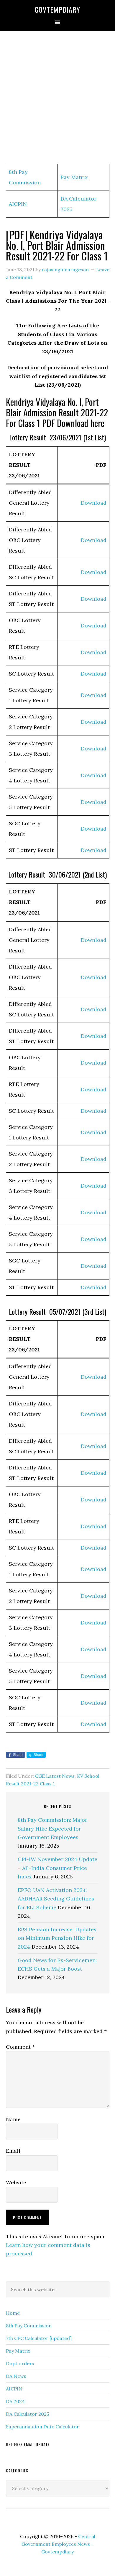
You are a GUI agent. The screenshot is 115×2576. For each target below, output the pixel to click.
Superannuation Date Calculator (42, 2427)
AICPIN (18, 204)
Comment (20, 2047)
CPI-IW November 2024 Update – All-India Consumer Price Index (57, 1868)
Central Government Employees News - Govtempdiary (58, 2544)
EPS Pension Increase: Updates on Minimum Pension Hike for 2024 (57, 1938)
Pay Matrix (74, 177)
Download (94, 503)
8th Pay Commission (29, 2326)
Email (13, 2151)
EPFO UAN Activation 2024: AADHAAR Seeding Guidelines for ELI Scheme (56, 1899)
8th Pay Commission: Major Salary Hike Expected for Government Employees (52, 1829)
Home (13, 2313)
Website (16, 2182)
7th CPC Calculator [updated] (39, 2338)
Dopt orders (20, 2363)
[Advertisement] (57, 98)
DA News (16, 2376)
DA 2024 (15, 2401)
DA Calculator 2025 (27, 2414)
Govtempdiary (57, 9)
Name (13, 2119)
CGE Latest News (55, 1776)
